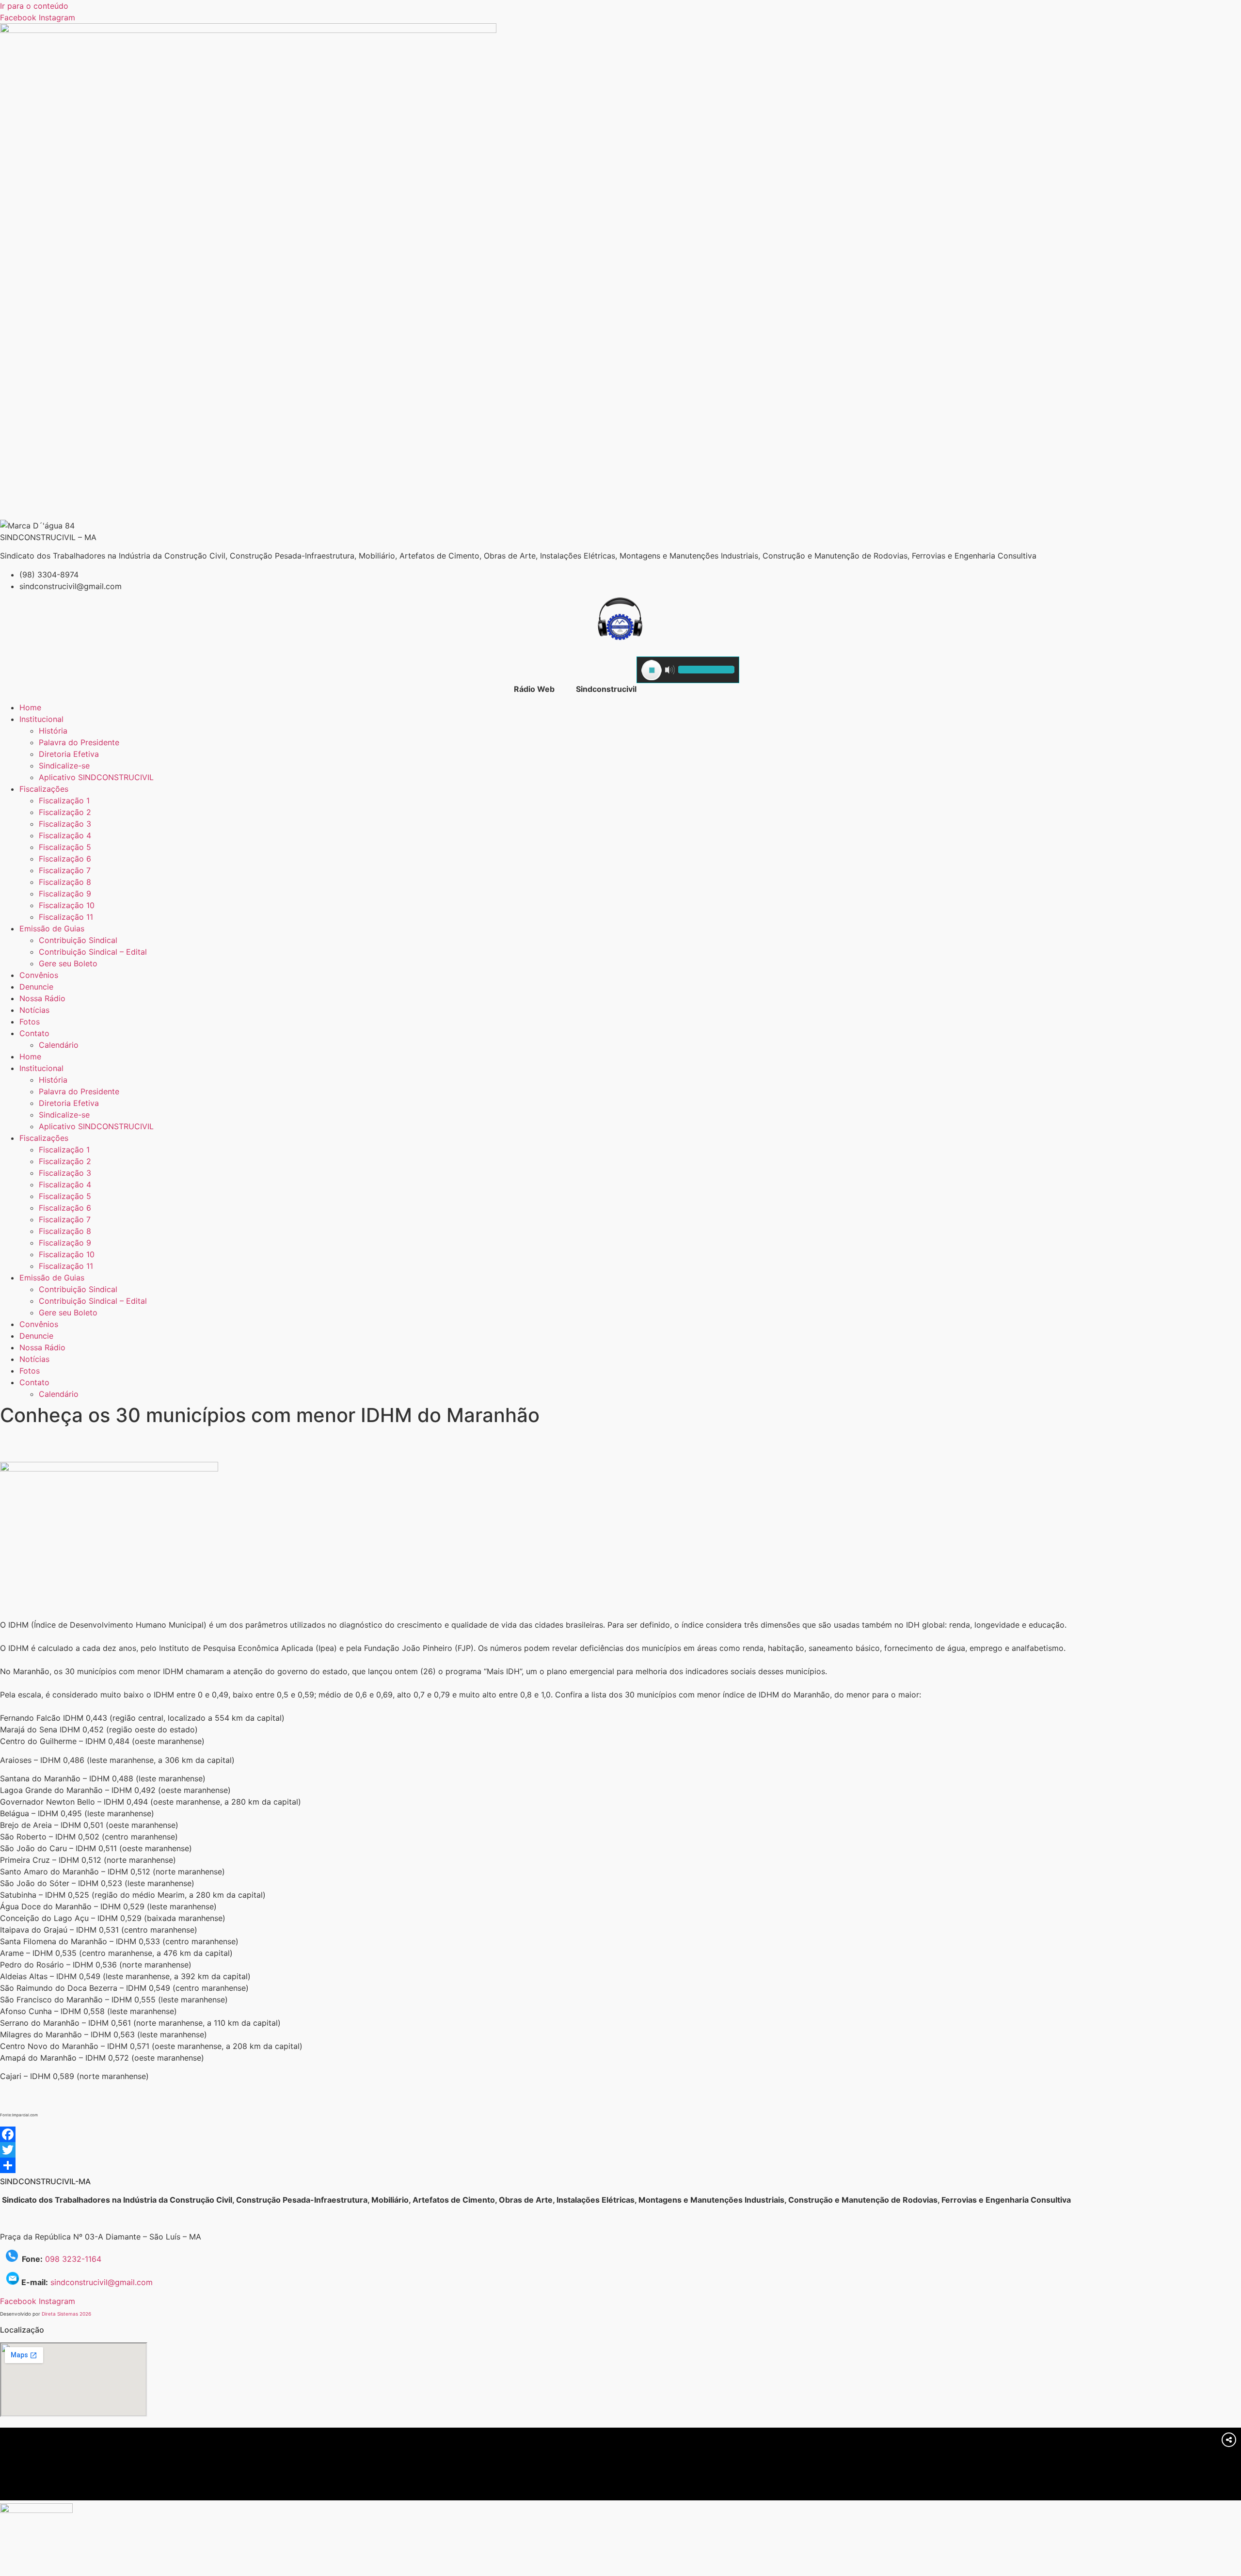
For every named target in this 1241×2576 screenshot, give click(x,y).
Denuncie (36, 987)
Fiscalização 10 (67, 905)
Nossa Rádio (42, 998)
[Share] (620, 2165)
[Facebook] (620, 2134)
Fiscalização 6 (65, 859)
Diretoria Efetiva (69, 754)
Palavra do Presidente (79, 742)
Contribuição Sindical (78, 940)
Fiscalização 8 (65, 882)
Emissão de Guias (52, 928)
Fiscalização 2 (65, 812)
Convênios (39, 975)
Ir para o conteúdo (34, 6)
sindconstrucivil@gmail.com (102, 2282)
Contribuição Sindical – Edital (93, 952)
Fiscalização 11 (66, 917)
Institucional (41, 719)
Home (30, 707)
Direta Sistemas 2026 (66, 2314)
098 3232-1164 (73, 2259)
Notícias (34, 1010)
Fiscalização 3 (65, 824)
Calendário (59, 1045)
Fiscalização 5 (65, 847)
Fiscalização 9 (65, 894)
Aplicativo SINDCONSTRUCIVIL (96, 777)
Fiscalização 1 (64, 800)
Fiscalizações (44, 789)
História (53, 731)
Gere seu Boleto (68, 963)
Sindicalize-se (64, 766)
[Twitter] (620, 2150)
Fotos (30, 1022)
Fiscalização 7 (65, 870)
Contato (34, 1033)
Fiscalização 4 (65, 835)
